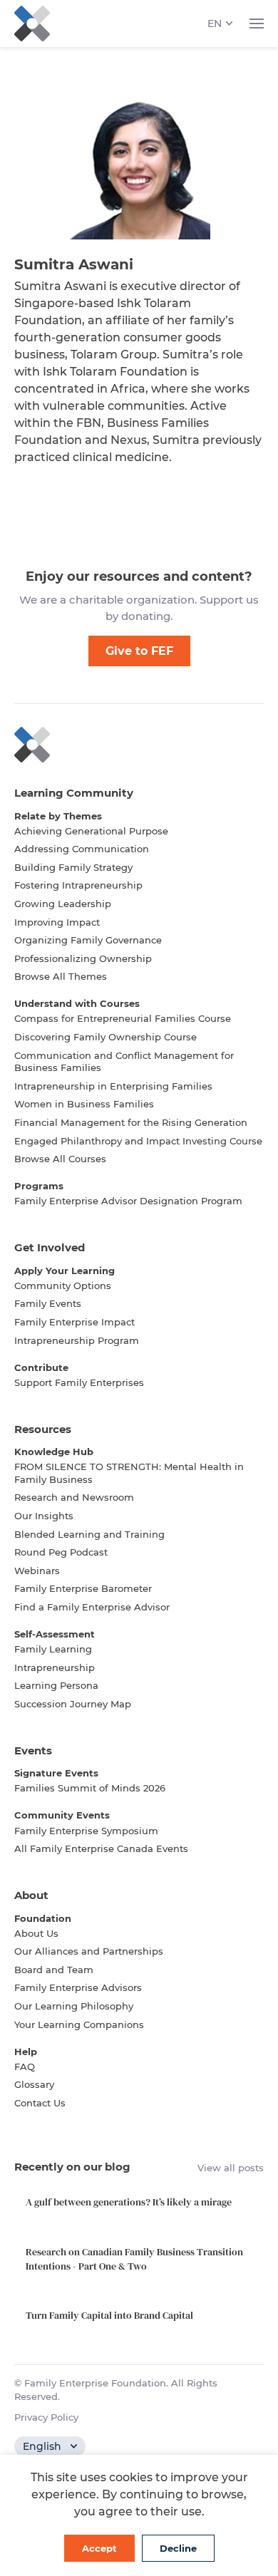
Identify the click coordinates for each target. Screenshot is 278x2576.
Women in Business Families (84, 1104)
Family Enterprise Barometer (83, 1588)
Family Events (48, 1303)
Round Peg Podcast (61, 1552)
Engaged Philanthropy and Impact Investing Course (138, 1141)
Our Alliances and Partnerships (89, 1951)
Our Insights (44, 1516)
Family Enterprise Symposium (86, 1831)
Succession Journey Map (73, 1704)
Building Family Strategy (73, 867)
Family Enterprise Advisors (78, 1987)
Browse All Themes (61, 976)
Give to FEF (139, 651)
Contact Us (40, 2103)
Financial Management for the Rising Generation (131, 1122)
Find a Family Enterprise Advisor (92, 1607)
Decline (178, 2548)
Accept (99, 2548)
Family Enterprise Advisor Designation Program (128, 1201)
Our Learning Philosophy (74, 2006)
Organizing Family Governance (88, 940)
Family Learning (53, 1649)
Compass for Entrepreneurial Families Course (123, 1018)
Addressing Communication (82, 849)
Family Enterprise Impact (74, 1322)
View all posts (231, 2168)
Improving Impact (57, 922)
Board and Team (54, 1970)
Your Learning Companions (79, 2024)
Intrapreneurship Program (77, 1340)
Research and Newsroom (74, 1497)
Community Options (63, 1286)
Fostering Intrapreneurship (78, 885)
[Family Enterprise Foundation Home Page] (139, 745)
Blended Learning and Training (89, 1534)
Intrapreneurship (55, 1667)
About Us (36, 1933)
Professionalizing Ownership (83, 958)
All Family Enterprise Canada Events (101, 1848)
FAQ (25, 2067)
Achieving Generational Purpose (91, 831)
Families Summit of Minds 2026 (90, 1788)
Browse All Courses (60, 1159)
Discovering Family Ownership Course (105, 1037)
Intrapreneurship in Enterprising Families (113, 1086)
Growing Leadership (63, 904)
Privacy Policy (46, 2417)
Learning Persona (56, 1685)
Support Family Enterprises (79, 1382)
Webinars (37, 1571)
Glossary (34, 2084)
